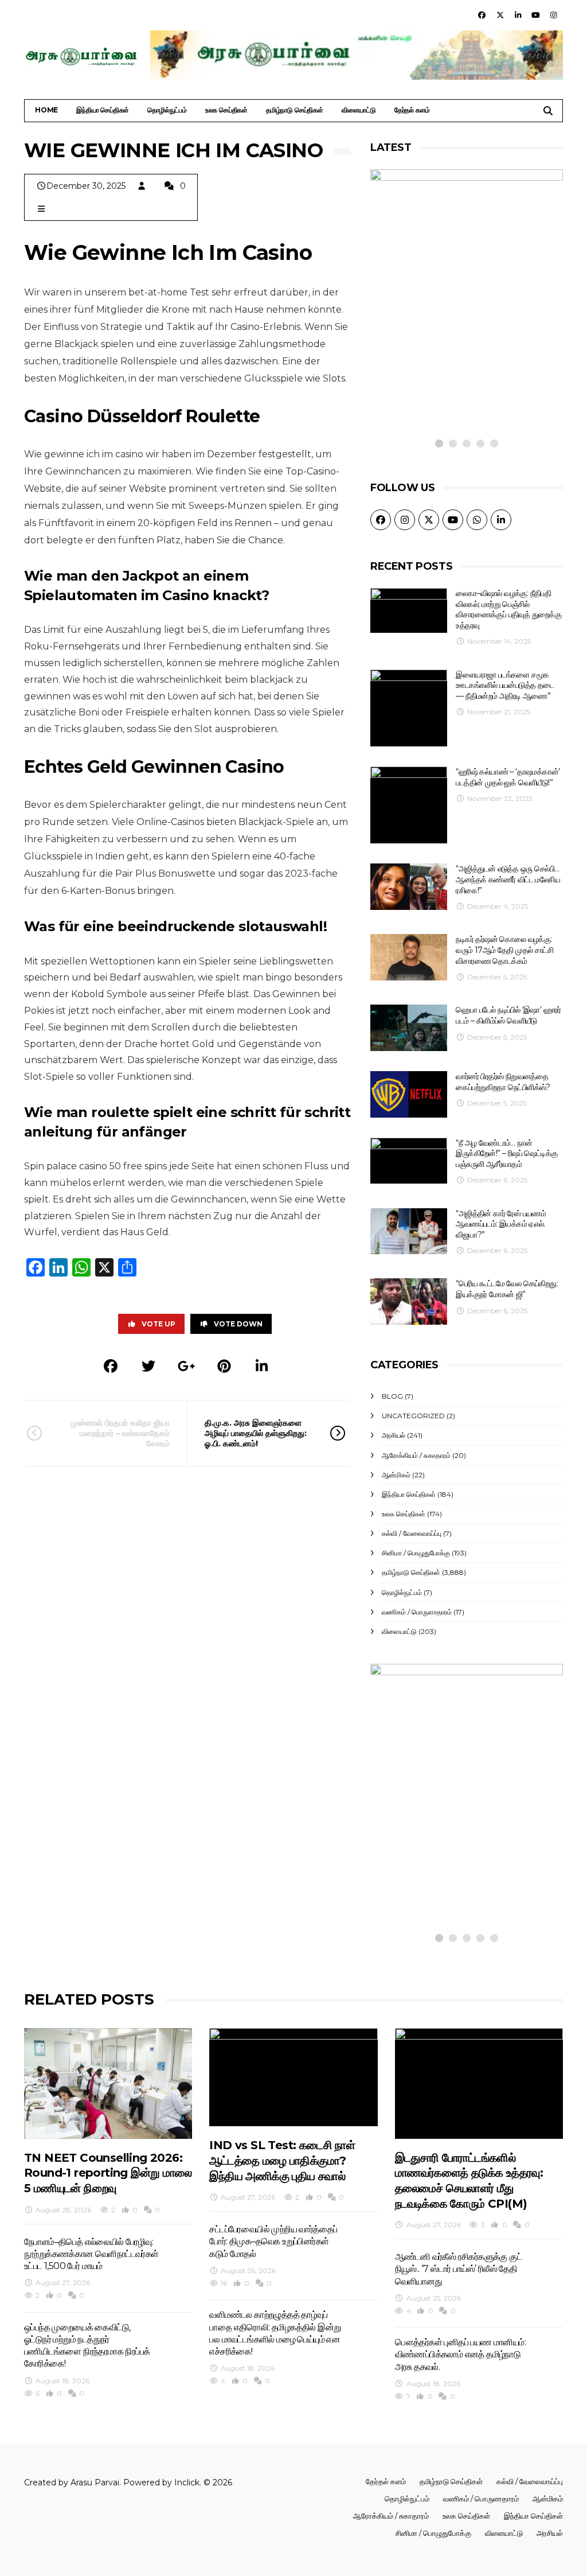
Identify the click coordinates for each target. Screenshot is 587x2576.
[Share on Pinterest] (224, 1366)
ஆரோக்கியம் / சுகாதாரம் (416, 1455)
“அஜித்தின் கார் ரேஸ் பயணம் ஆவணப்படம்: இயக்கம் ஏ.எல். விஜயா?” (501, 1224)
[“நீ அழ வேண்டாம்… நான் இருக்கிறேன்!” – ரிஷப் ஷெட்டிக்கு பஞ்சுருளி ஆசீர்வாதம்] (409, 1161)
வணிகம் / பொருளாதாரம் (417, 1612)
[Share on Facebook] (111, 1366)
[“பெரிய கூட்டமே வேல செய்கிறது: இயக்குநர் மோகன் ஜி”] (409, 1301)
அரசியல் (394, 1435)
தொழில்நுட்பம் (167, 110)
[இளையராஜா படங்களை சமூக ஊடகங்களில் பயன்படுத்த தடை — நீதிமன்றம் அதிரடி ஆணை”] (409, 708)
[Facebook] (482, 15)
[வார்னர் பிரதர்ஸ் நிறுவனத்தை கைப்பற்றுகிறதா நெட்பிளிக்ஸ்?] (409, 1094)
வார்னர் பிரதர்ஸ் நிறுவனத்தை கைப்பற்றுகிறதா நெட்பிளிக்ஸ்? (503, 1082)
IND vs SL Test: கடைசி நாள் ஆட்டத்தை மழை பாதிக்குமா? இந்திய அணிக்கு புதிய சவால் (282, 2160)
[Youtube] (536, 15)
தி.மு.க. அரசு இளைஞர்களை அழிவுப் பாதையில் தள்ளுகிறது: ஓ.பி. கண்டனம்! (256, 1433)
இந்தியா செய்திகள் (103, 110)
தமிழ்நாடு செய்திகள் (295, 110)
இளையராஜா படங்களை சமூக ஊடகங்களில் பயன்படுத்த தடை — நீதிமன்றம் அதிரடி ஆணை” (505, 685)
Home (46, 110)
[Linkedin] (518, 15)
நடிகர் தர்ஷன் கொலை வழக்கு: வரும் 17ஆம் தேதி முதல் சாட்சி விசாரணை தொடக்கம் (504, 950)
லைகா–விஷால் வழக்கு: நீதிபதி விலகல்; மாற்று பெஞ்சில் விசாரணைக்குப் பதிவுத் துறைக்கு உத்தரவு (508, 609)
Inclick (187, 2482)
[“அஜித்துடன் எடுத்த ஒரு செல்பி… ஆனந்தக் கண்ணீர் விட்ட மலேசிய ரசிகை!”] (409, 887)
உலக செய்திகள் (226, 110)
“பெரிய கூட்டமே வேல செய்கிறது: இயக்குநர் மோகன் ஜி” (507, 1289)
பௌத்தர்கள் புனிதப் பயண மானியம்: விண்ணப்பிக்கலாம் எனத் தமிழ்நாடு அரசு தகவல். (460, 2355)
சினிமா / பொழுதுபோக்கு (416, 1553)
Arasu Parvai (95, 2482)
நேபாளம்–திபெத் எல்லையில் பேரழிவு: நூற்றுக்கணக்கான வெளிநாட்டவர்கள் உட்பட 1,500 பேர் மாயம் (91, 2254)
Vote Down (238, 1324)
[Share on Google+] (186, 1366)
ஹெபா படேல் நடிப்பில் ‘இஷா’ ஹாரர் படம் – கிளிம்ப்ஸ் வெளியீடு (508, 1015)
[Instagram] (554, 15)
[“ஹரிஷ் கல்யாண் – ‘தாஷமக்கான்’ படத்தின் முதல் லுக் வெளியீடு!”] (409, 805)
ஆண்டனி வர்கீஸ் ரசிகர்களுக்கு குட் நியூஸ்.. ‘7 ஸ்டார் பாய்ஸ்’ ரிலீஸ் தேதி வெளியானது (458, 2269)
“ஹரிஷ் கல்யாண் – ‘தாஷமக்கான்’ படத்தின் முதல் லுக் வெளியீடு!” (508, 777)
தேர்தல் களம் (412, 110)
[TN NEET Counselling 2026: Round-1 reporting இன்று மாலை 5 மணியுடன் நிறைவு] (108, 2083)
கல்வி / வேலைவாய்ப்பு (412, 1533)
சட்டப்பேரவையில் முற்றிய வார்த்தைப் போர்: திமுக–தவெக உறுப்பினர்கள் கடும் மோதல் (273, 2242)
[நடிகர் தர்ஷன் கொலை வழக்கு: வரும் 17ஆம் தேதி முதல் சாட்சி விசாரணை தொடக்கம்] (409, 957)
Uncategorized (413, 1416)
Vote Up (159, 1324)
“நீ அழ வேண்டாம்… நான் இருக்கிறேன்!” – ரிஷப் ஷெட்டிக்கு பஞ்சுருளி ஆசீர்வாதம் (506, 1153)
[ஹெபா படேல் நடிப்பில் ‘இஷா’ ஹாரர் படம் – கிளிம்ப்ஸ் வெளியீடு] (409, 1028)
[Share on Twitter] (148, 1366)
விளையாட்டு (359, 110)
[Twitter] (500, 15)
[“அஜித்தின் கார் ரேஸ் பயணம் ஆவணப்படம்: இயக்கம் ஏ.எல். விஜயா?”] (409, 1231)
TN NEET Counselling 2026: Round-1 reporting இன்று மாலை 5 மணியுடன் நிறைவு (108, 2173)
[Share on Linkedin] (262, 1366)
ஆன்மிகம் (396, 1475)
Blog (392, 1396)
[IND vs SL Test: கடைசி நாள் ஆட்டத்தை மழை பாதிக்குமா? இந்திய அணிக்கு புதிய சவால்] (293, 2077)
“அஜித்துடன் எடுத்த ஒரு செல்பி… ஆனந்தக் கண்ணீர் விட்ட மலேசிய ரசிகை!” (508, 879)
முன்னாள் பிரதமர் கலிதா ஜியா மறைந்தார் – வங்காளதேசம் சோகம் (120, 1433)
